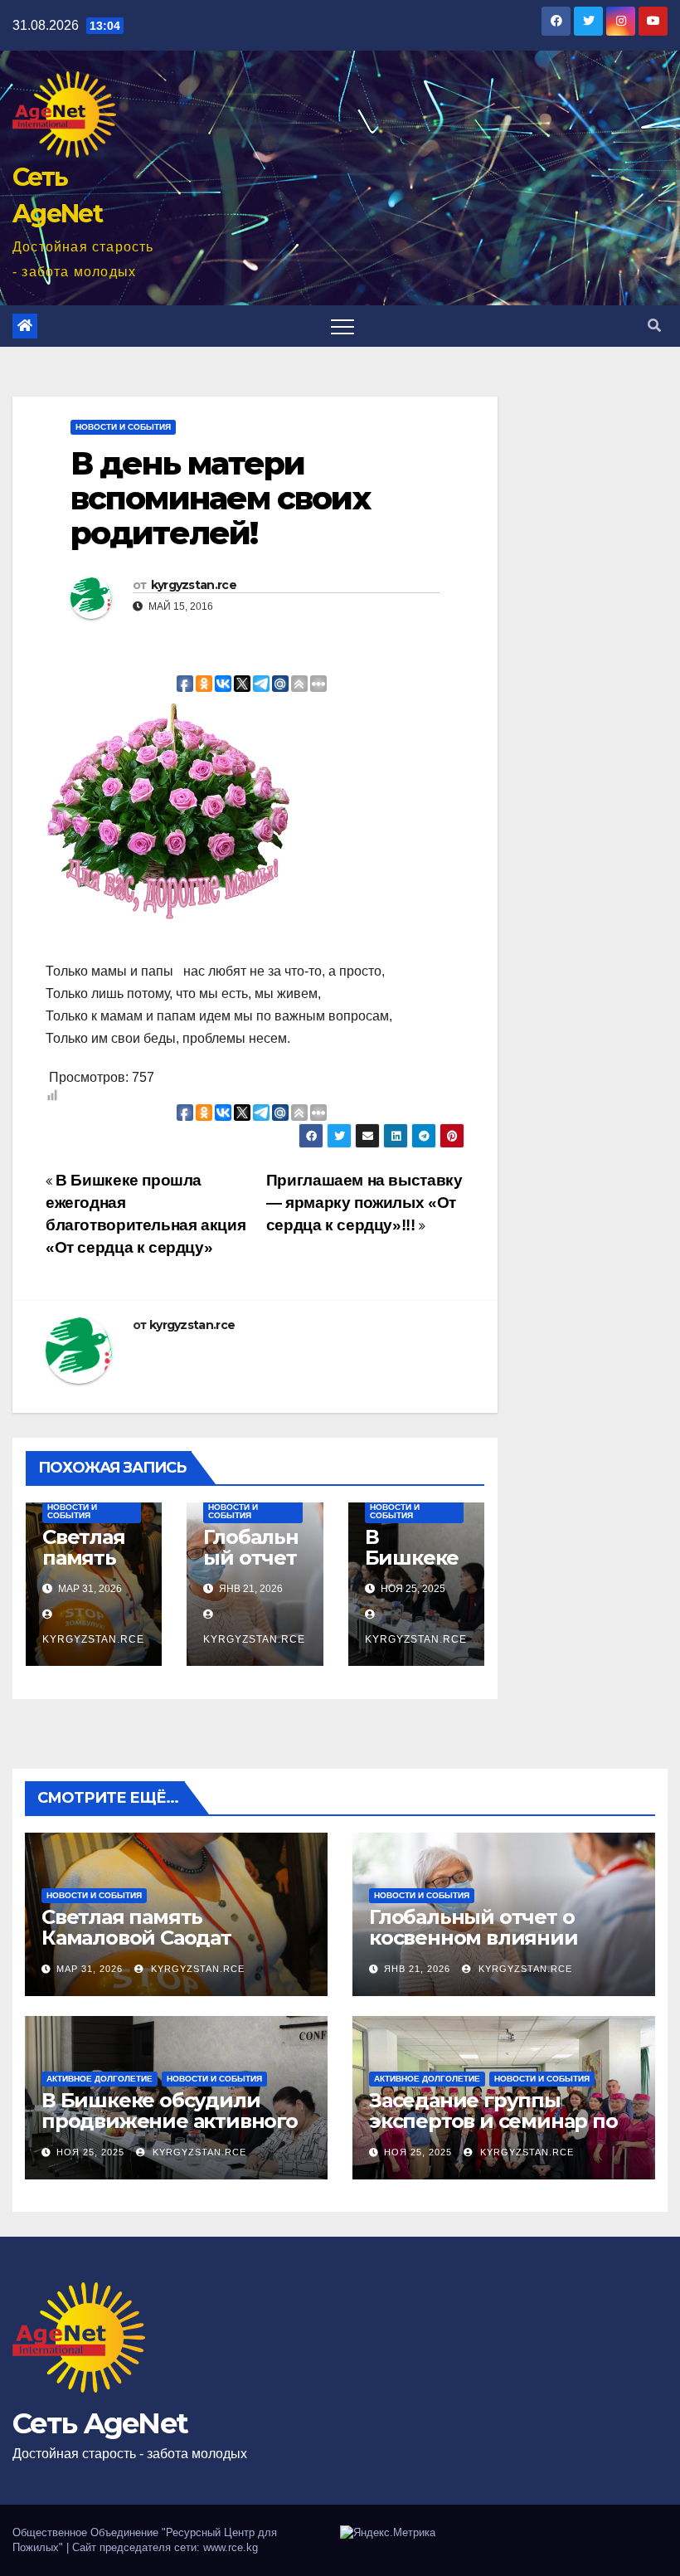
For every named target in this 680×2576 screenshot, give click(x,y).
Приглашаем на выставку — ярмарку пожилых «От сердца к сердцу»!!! (364, 1203)
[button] (654, 326)
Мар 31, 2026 (90, 1969)
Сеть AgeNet (100, 2423)
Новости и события (123, 427)
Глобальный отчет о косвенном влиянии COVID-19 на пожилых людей (478, 1948)
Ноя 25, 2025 (90, 2152)
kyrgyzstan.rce (194, 585)
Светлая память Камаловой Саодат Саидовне (136, 1938)
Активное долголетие (100, 2079)
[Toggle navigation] (342, 326)
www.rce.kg (231, 2547)
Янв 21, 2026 (417, 1969)
